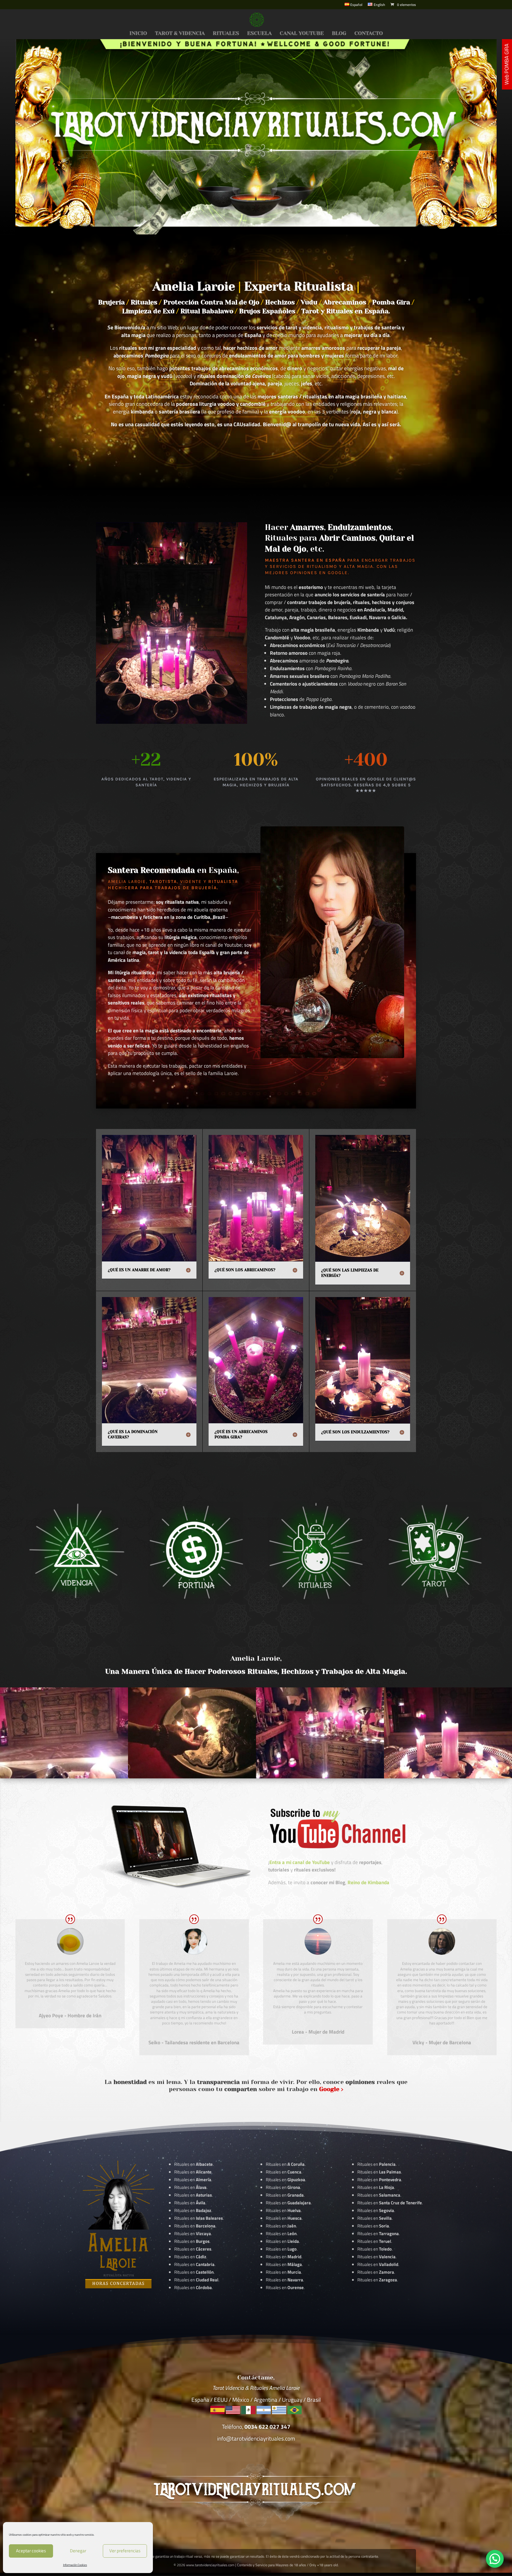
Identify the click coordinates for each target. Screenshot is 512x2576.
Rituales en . (193, 2249)
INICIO (138, 34)
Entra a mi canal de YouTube (300, 1862)
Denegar (78, 2551)
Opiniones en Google (319, 573)
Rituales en (193, 2164)
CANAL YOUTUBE (302, 34)
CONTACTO (369, 34)
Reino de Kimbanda (368, 1882)
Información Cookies (75, 2565)
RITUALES (226, 34)
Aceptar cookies (31, 2551)
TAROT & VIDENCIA (180, 34)
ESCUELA (259, 34)
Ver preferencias (125, 2551)
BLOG (339, 34)
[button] (495, 2559)
